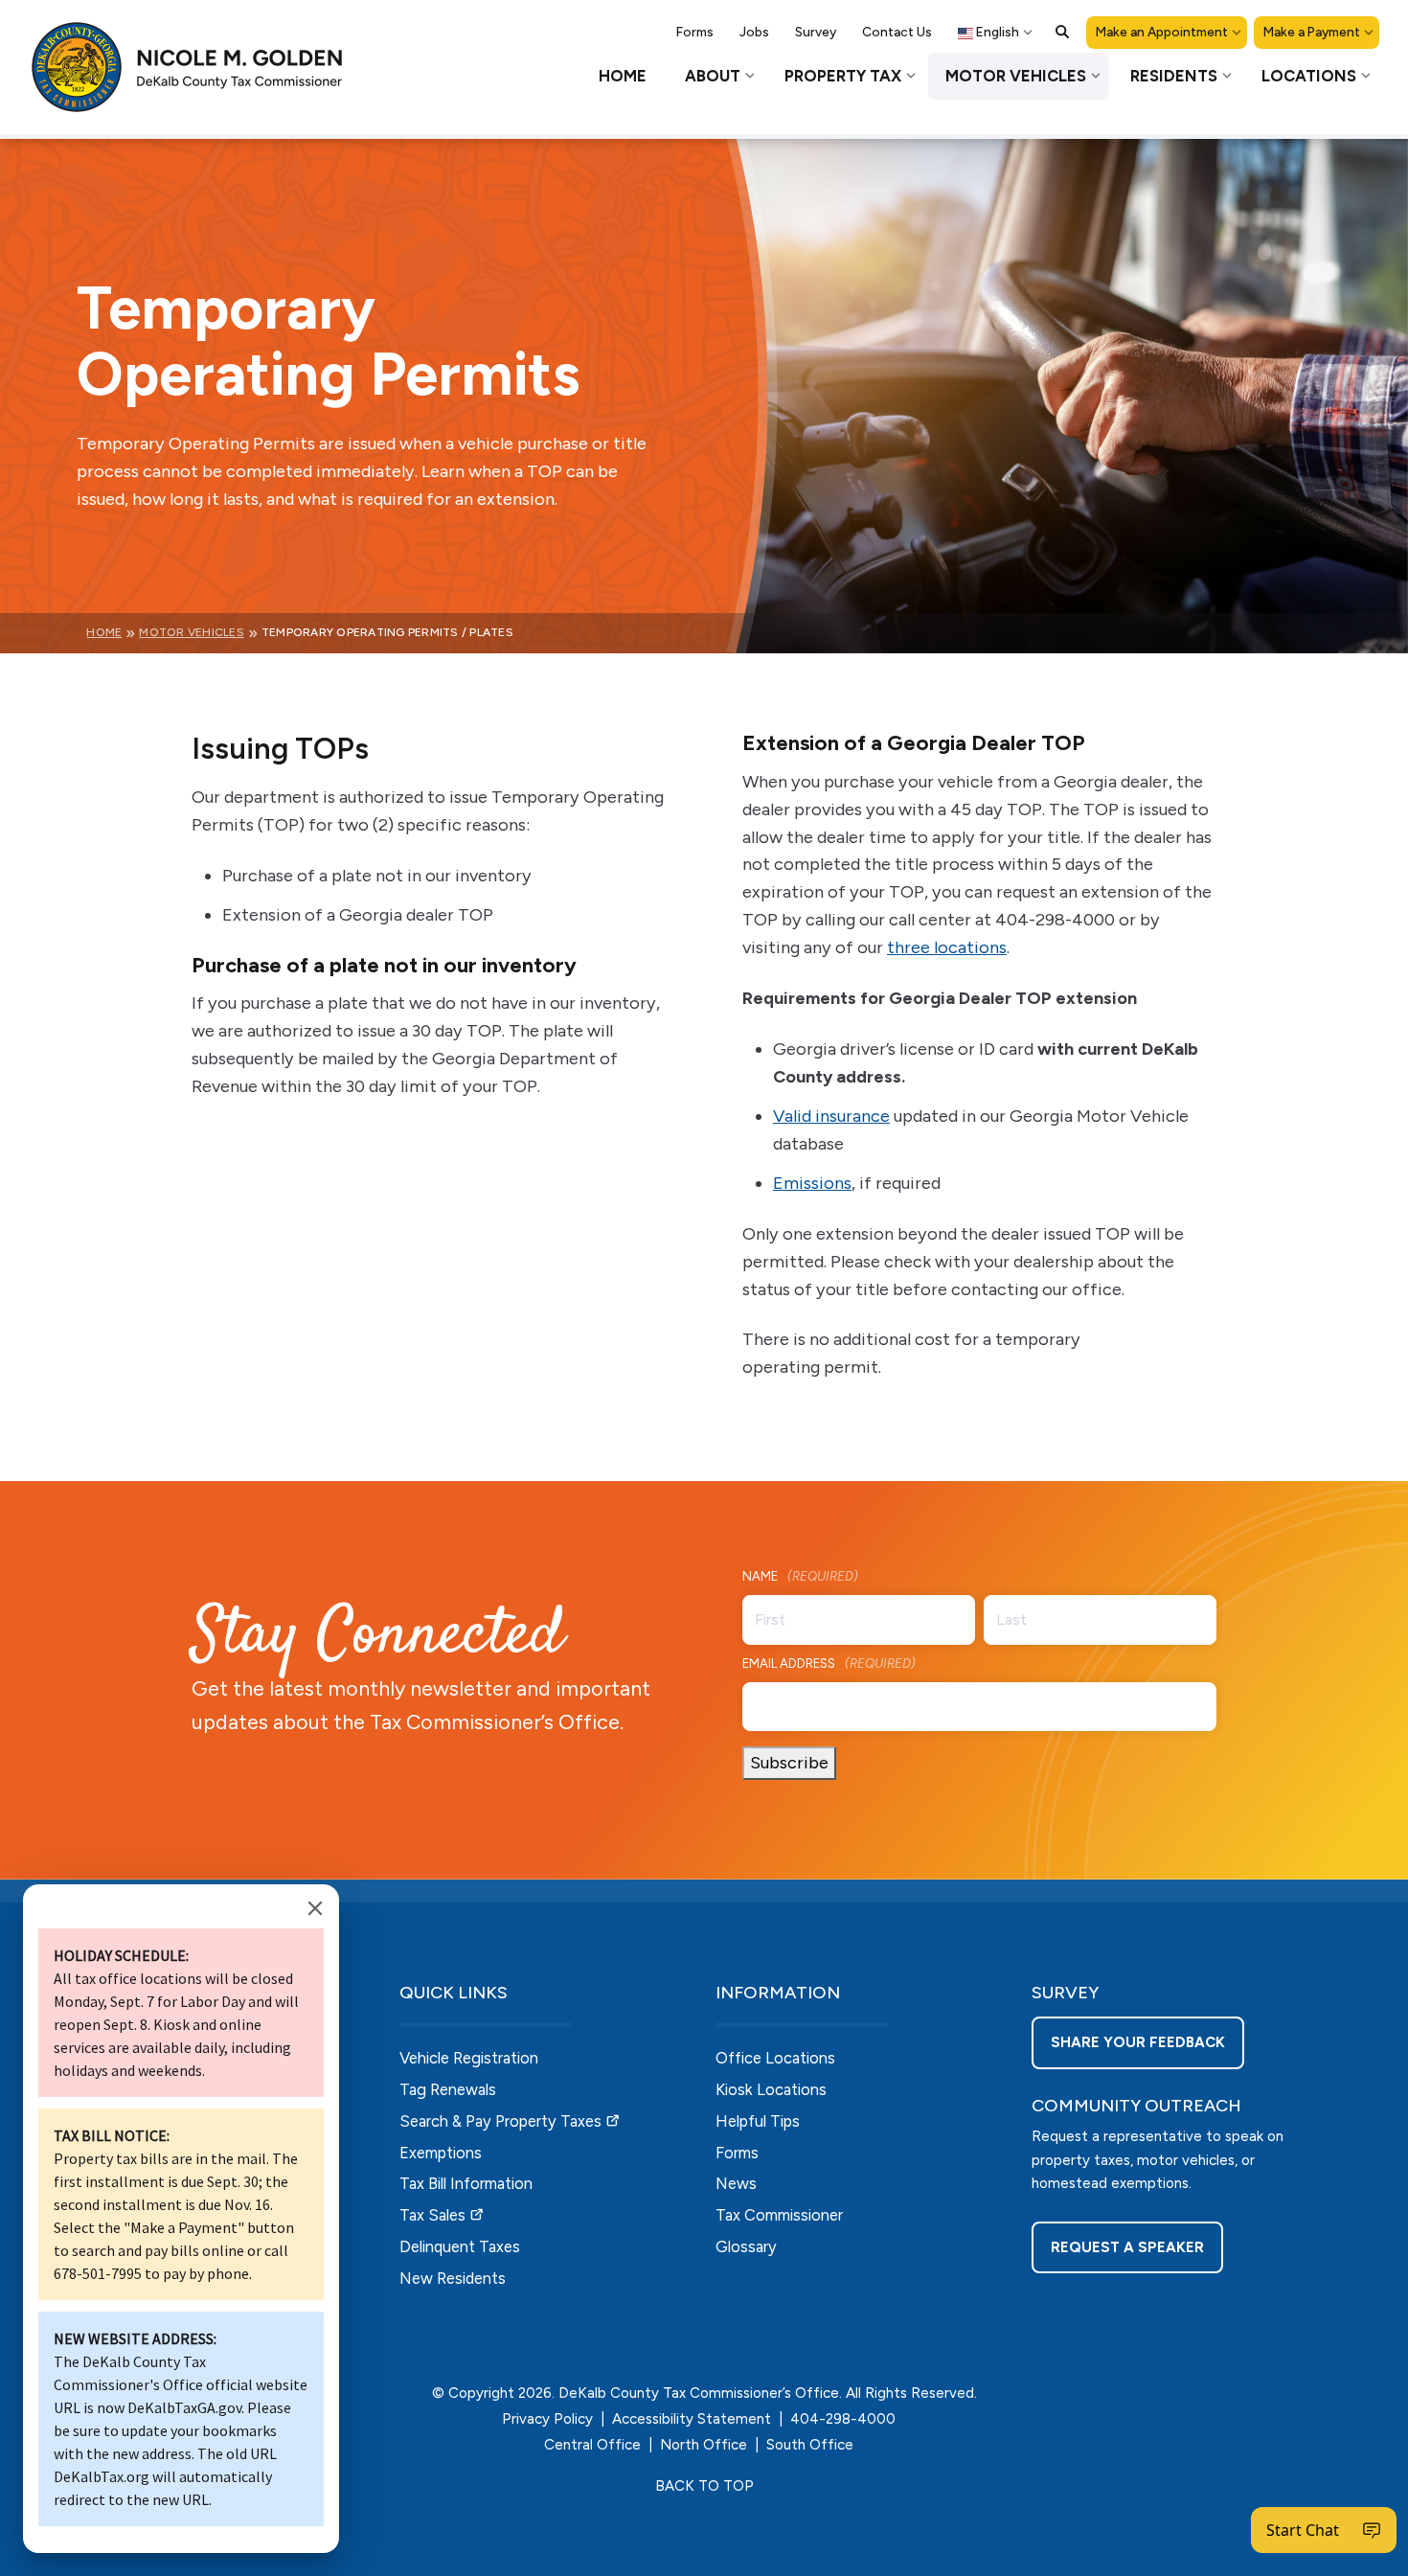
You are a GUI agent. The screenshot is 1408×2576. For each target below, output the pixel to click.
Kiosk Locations (771, 2089)
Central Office (592, 2445)
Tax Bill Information (466, 2183)
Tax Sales (432, 2215)
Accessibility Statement (692, 2419)
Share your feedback (1138, 2042)
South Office (810, 2445)
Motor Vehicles (192, 632)
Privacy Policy (547, 2419)
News (736, 2183)
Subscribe (789, 1763)
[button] (1062, 32)
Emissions (812, 1183)
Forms (737, 2153)
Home (104, 632)
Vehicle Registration (469, 2058)
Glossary (746, 2246)
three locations (947, 947)
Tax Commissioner (779, 2215)
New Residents (453, 2278)
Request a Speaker (1127, 2247)
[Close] (315, 1908)
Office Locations (775, 2058)
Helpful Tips (758, 2121)
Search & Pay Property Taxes (500, 2121)
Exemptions (441, 2153)
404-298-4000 (843, 2419)
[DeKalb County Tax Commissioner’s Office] (201, 67)
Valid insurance (831, 1116)
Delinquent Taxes (460, 2246)
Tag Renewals (448, 2089)
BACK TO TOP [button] (704, 2486)
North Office (704, 2445)
